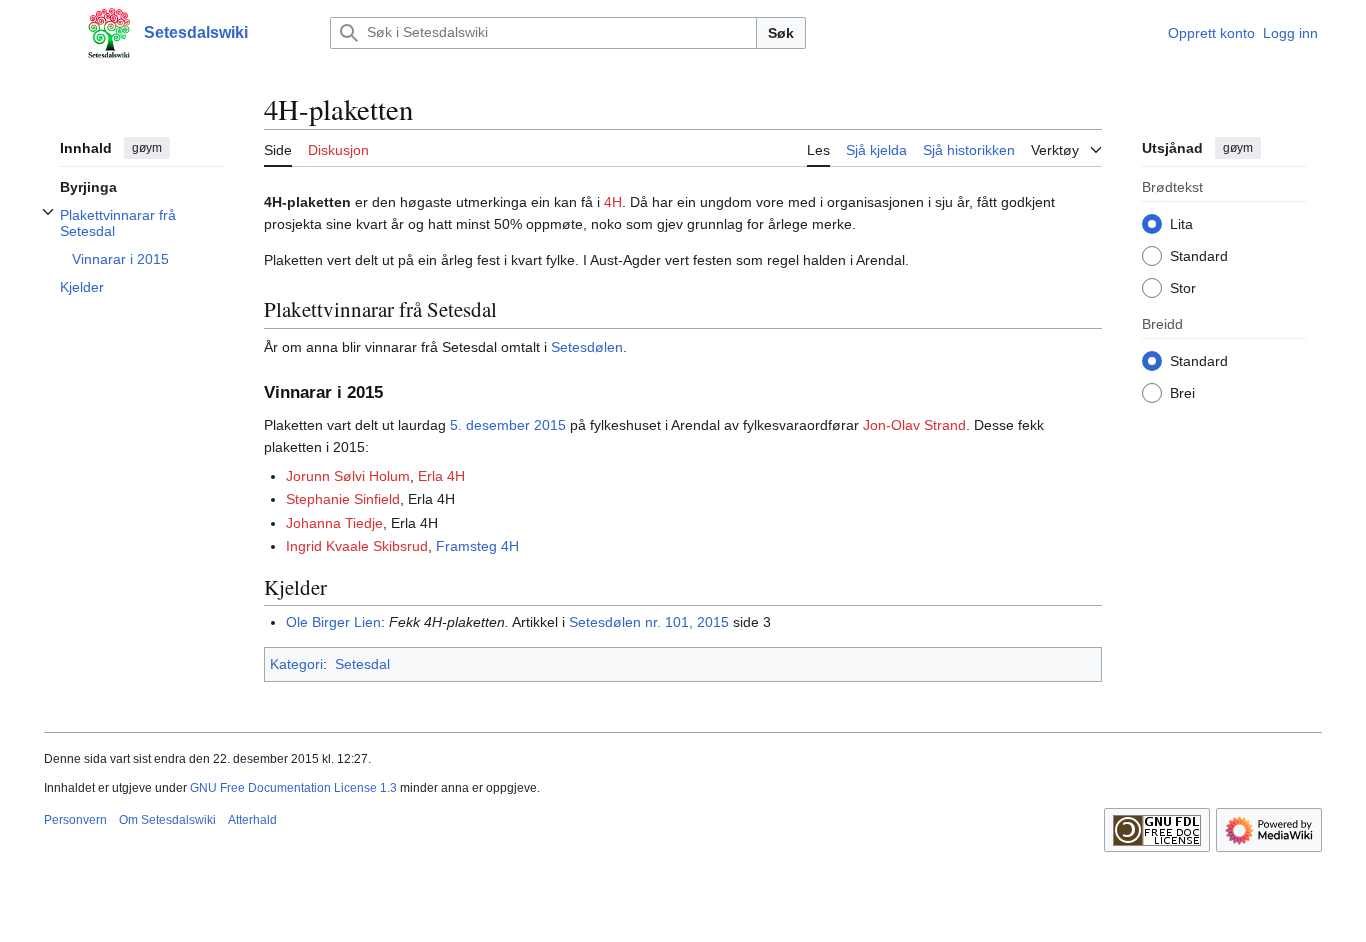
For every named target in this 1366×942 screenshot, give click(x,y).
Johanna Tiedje (334, 523)
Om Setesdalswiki (167, 820)
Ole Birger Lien (333, 622)
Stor (1183, 287)
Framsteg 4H (477, 546)
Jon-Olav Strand (914, 425)
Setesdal (362, 664)
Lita (1181, 223)
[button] (54, 33)
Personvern (75, 820)
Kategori (296, 664)
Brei (1182, 392)
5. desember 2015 (508, 425)
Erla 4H (441, 476)
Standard (1199, 255)
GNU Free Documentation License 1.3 (293, 788)
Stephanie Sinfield (343, 499)
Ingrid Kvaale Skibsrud (357, 546)
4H (613, 202)
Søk (781, 33)
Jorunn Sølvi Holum (348, 476)
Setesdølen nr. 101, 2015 (649, 622)
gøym (147, 148)
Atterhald (252, 820)
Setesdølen (587, 347)
